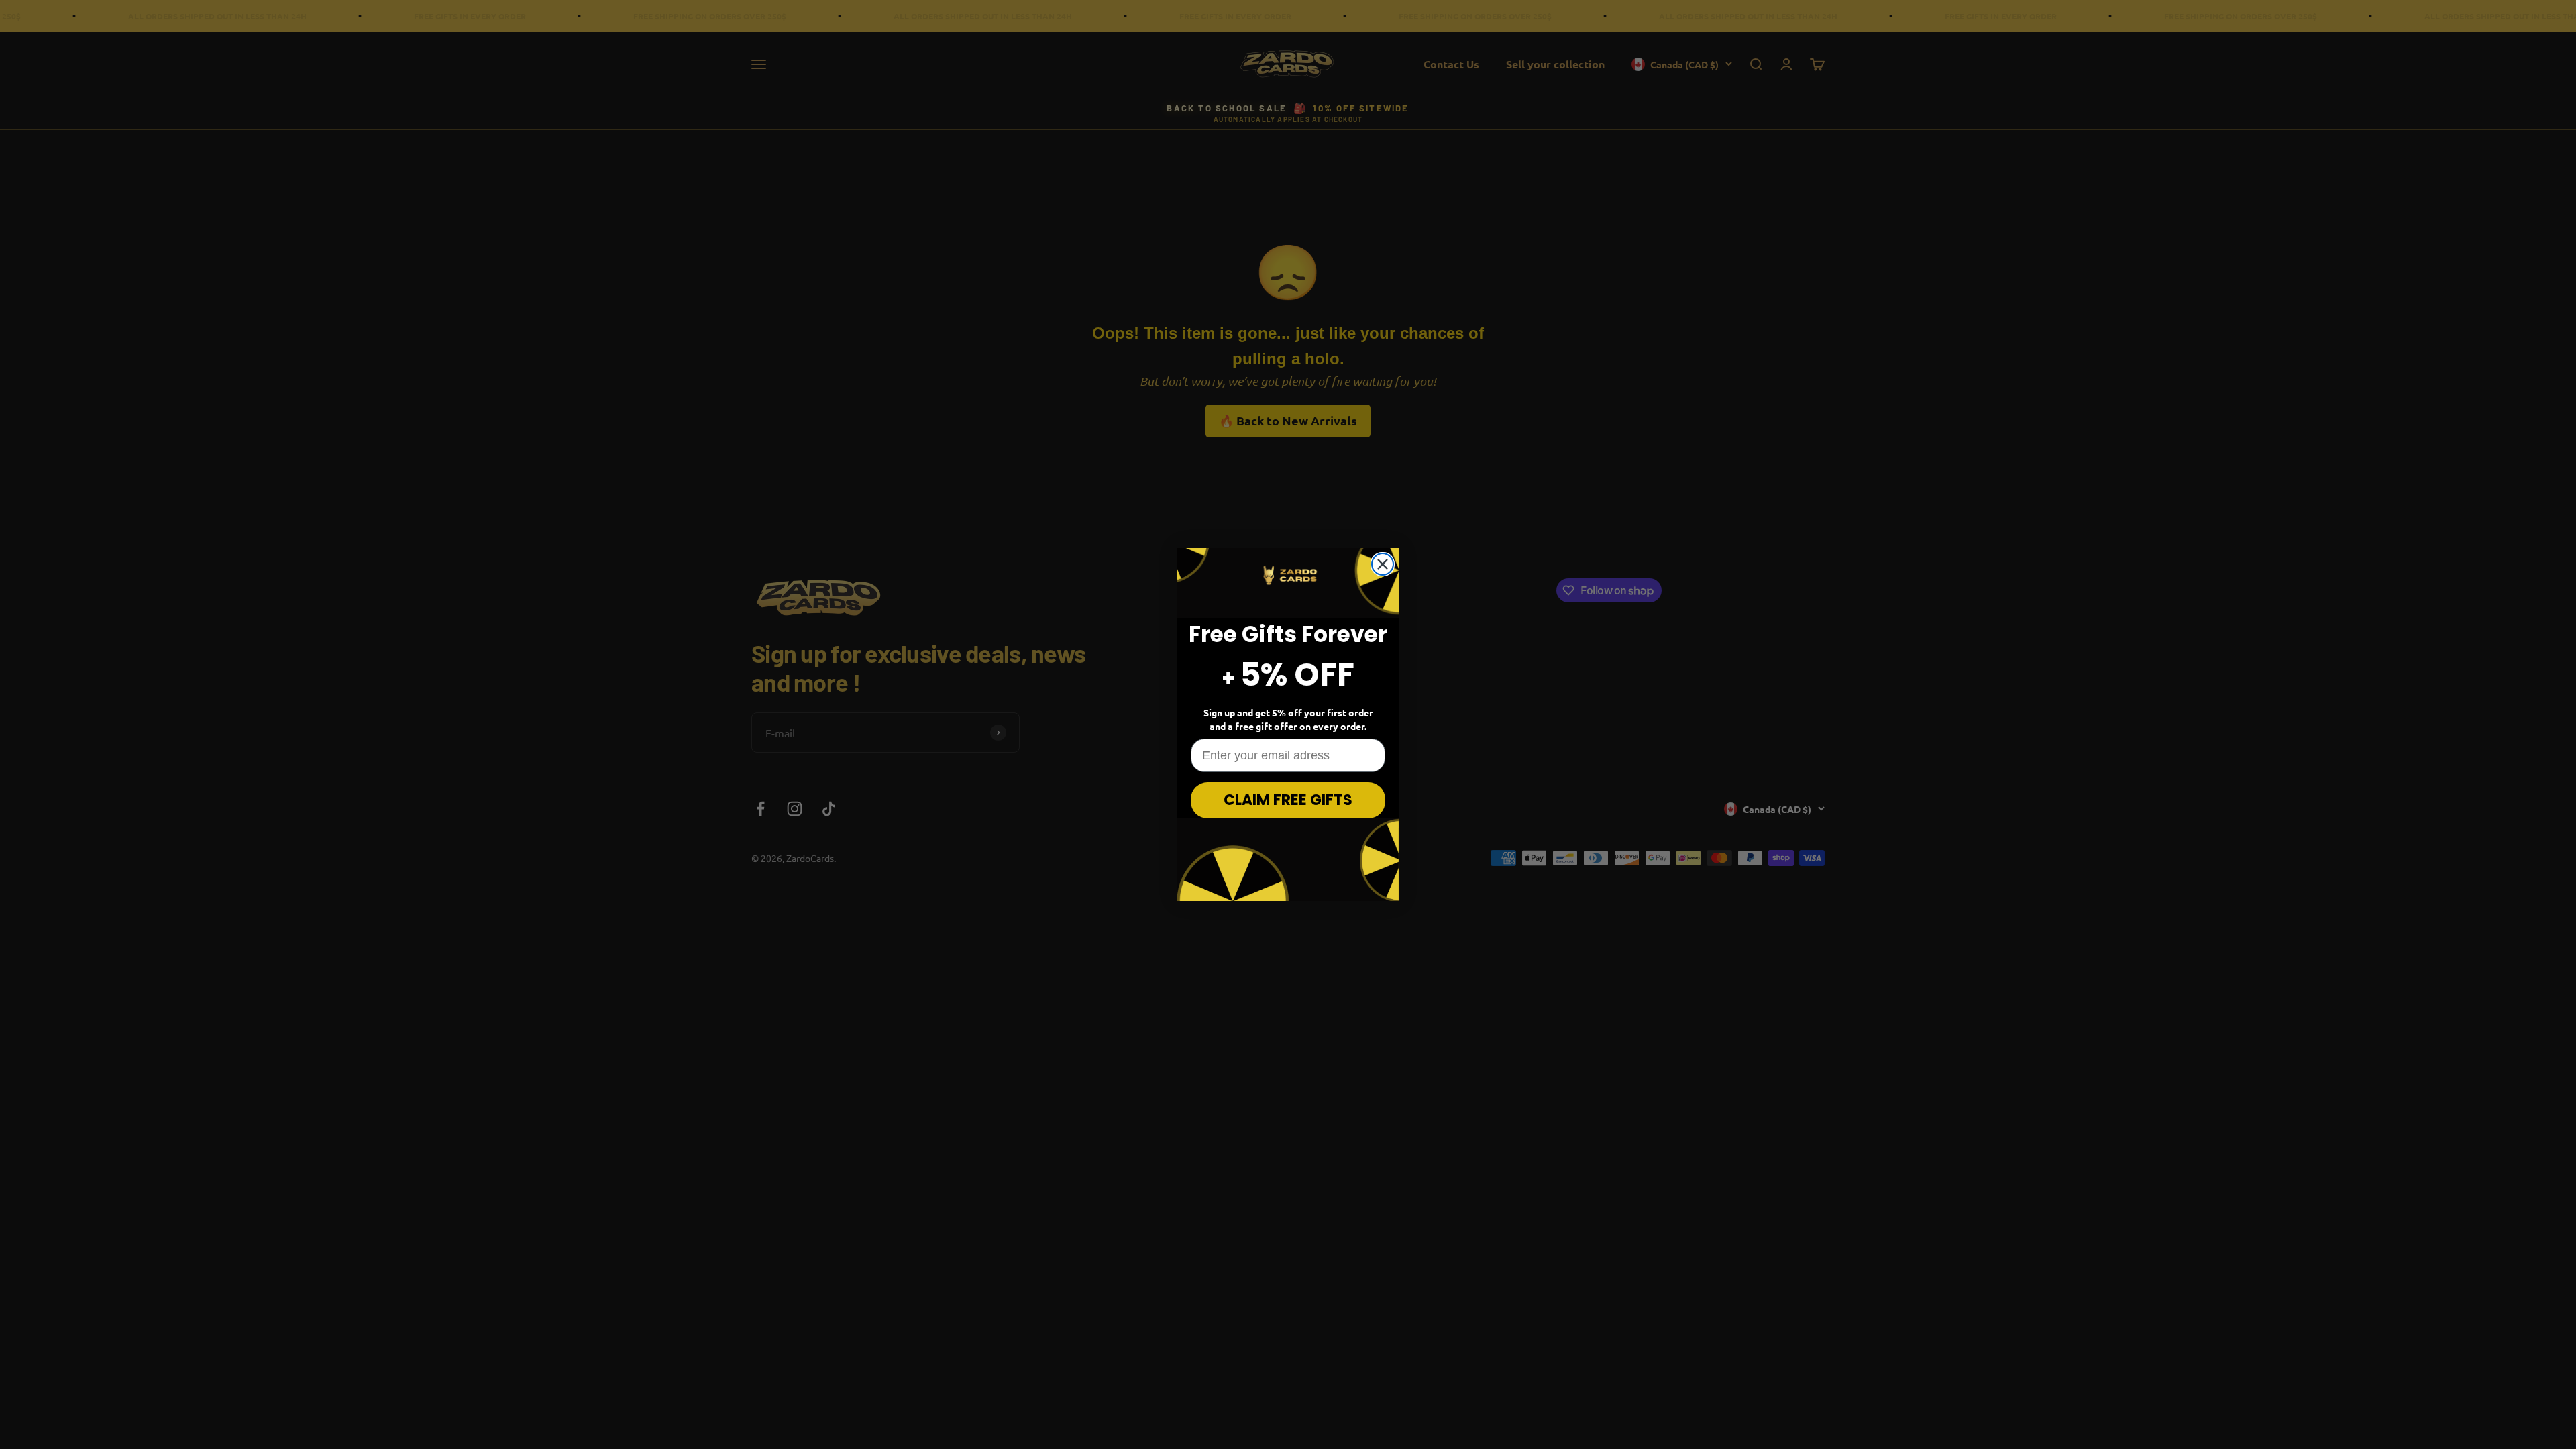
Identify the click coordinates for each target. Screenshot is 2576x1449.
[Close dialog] (1383, 564)
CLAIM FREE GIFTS (1288, 800)
